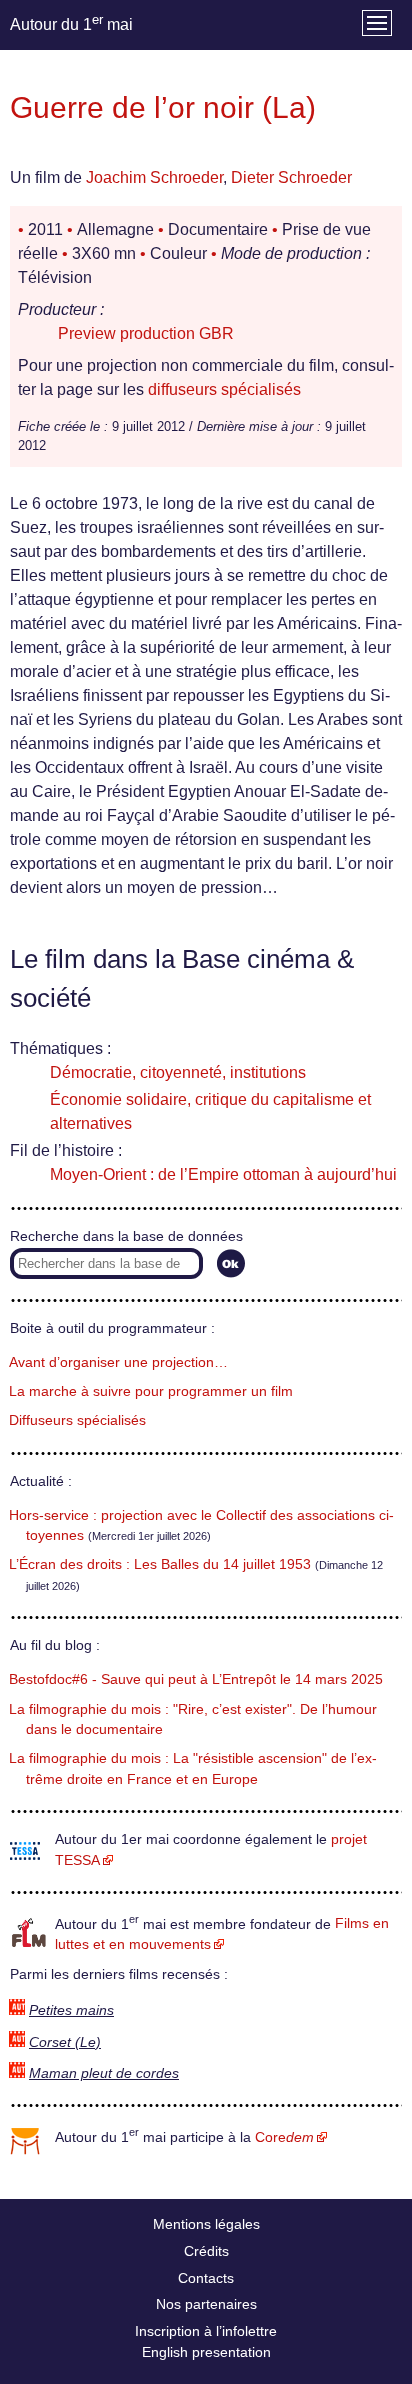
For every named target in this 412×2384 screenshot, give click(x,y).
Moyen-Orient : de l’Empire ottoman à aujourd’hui (223, 1174)
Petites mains (71, 2010)
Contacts (206, 2278)
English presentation (206, 2352)
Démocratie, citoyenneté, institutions (178, 1072)
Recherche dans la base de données (126, 1236)
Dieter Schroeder (291, 177)
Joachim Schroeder (154, 177)
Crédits (206, 2251)
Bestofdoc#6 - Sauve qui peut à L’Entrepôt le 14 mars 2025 (196, 1679)
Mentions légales (206, 2224)
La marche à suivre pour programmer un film (151, 1391)
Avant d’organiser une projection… (118, 1362)
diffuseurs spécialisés (224, 389)
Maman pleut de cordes (104, 2073)
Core (284, 2137)
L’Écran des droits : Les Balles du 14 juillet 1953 (160, 1564)
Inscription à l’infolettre (206, 2331)
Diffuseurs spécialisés (77, 1420)
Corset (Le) (65, 2042)
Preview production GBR (146, 333)
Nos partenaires (206, 2304)
